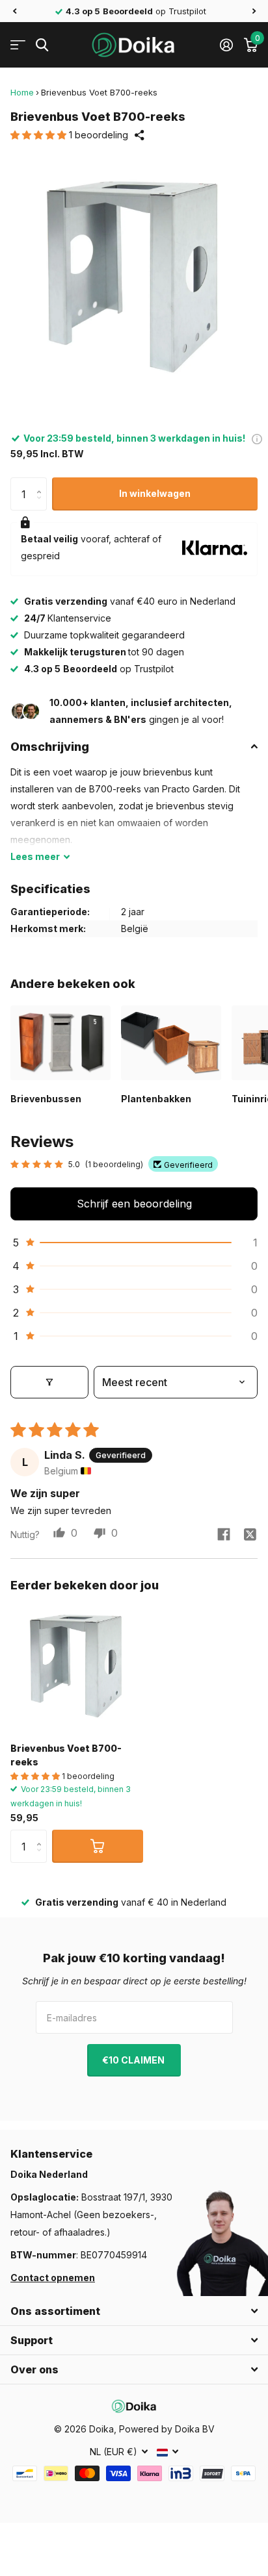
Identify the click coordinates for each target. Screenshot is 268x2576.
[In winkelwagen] (98, 1846)
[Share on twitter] (250, 1534)
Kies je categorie (18, 45)
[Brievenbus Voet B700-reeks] (77, 1666)
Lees (35, 856)
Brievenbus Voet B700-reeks (66, 1755)
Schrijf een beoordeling (134, 1204)
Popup (257, 438)
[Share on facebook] (224, 1534)
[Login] (226, 45)
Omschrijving (50, 747)
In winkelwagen (155, 493)
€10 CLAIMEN (134, 2060)
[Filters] (49, 1382)
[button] (14, 11)
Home (22, 92)
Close (134, 2311)
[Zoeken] (42, 45)
